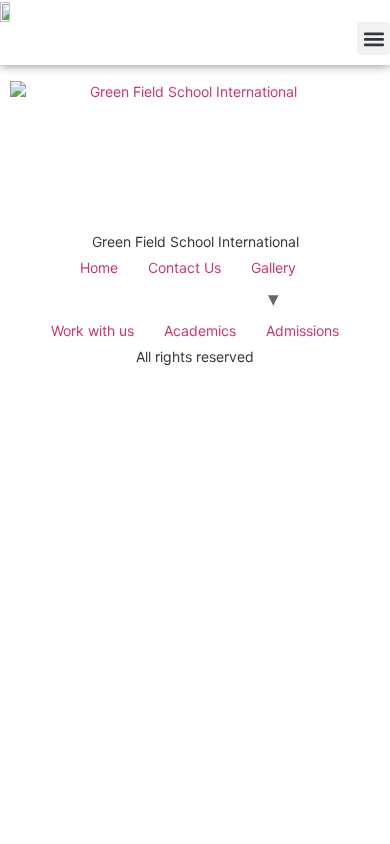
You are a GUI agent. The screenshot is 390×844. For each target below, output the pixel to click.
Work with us (92, 330)
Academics (200, 330)
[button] (373, 38)
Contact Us (184, 267)
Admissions (302, 330)
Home (99, 267)
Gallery (273, 267)
